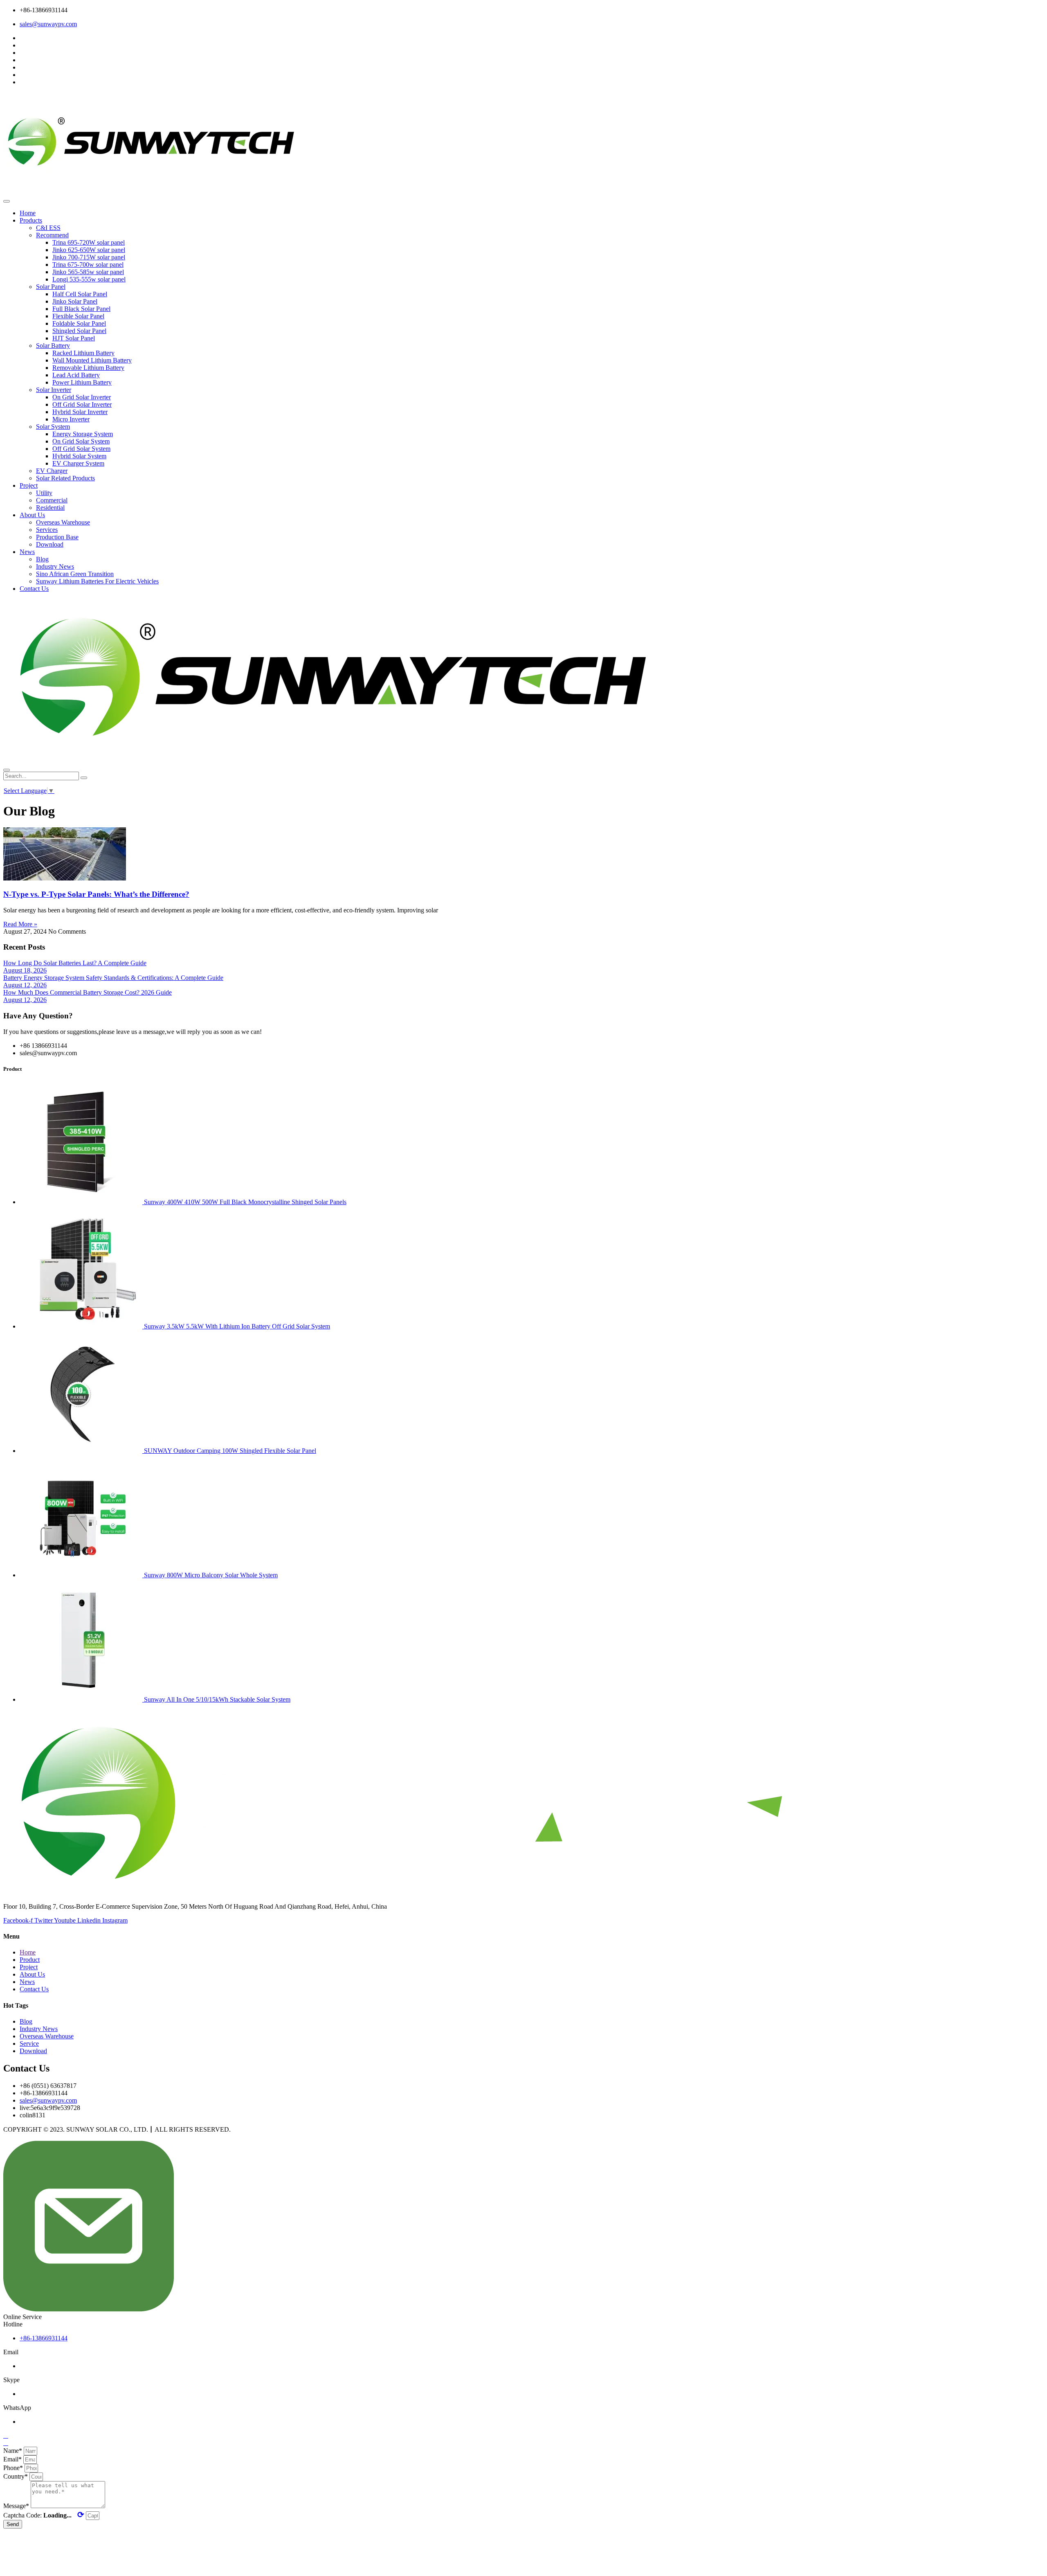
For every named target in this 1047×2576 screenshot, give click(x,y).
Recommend (52, 235)
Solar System (53, 427)
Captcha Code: (44, 2515)
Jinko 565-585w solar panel (88, 272)
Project (29, 485)
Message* (17, 2506)
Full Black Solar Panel (81, 309)
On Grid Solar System (81, 441)
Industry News (55, 566)
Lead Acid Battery (76, 375)
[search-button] (84, 778)
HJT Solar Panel (74, 338)
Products (31, 220)
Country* (16, 2476)
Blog (42, 559)
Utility (44, 493)
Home (28, 213)
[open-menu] (7, 201)
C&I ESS (48, 228)
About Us (32, 515)
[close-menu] (7, 770)
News (27, 552)
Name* (13, 2451)
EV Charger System (78, 463)
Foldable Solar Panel (79, 323)
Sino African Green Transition (75, 574)
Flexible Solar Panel (78, 316)
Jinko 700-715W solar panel (89, 257)
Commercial (52, 500)
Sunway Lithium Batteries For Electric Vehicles (97, 581)
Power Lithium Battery (82, 382)
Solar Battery (53, 346)
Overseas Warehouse (63, 522)
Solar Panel (51, 287)
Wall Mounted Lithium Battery (92, 360)
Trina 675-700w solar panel (88, 265)
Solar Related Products (65, 478)
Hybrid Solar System (79, 456)
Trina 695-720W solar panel (89, 242)
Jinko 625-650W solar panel (89, 250)
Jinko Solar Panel (75, 301)
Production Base (57, 537)
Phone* (14, 2468)
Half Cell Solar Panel (80, 294)
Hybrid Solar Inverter (80, 412)
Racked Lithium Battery (83, 353)
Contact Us (34, 589)
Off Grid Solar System (81, 449)
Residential (50, 508)
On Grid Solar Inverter (82, 397)
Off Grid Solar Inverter (82, 404)
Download (50, 544)
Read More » (20, 924)
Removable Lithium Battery (88, 368)
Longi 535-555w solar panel (89, 279)
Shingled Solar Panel (79, 331)
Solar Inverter (54, 390)
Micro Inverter (71, 419)
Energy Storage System (83, 434)
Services (47, 530)
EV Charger (52, 471)
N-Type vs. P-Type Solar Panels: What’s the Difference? (96, 894)
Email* (13, 2459)
